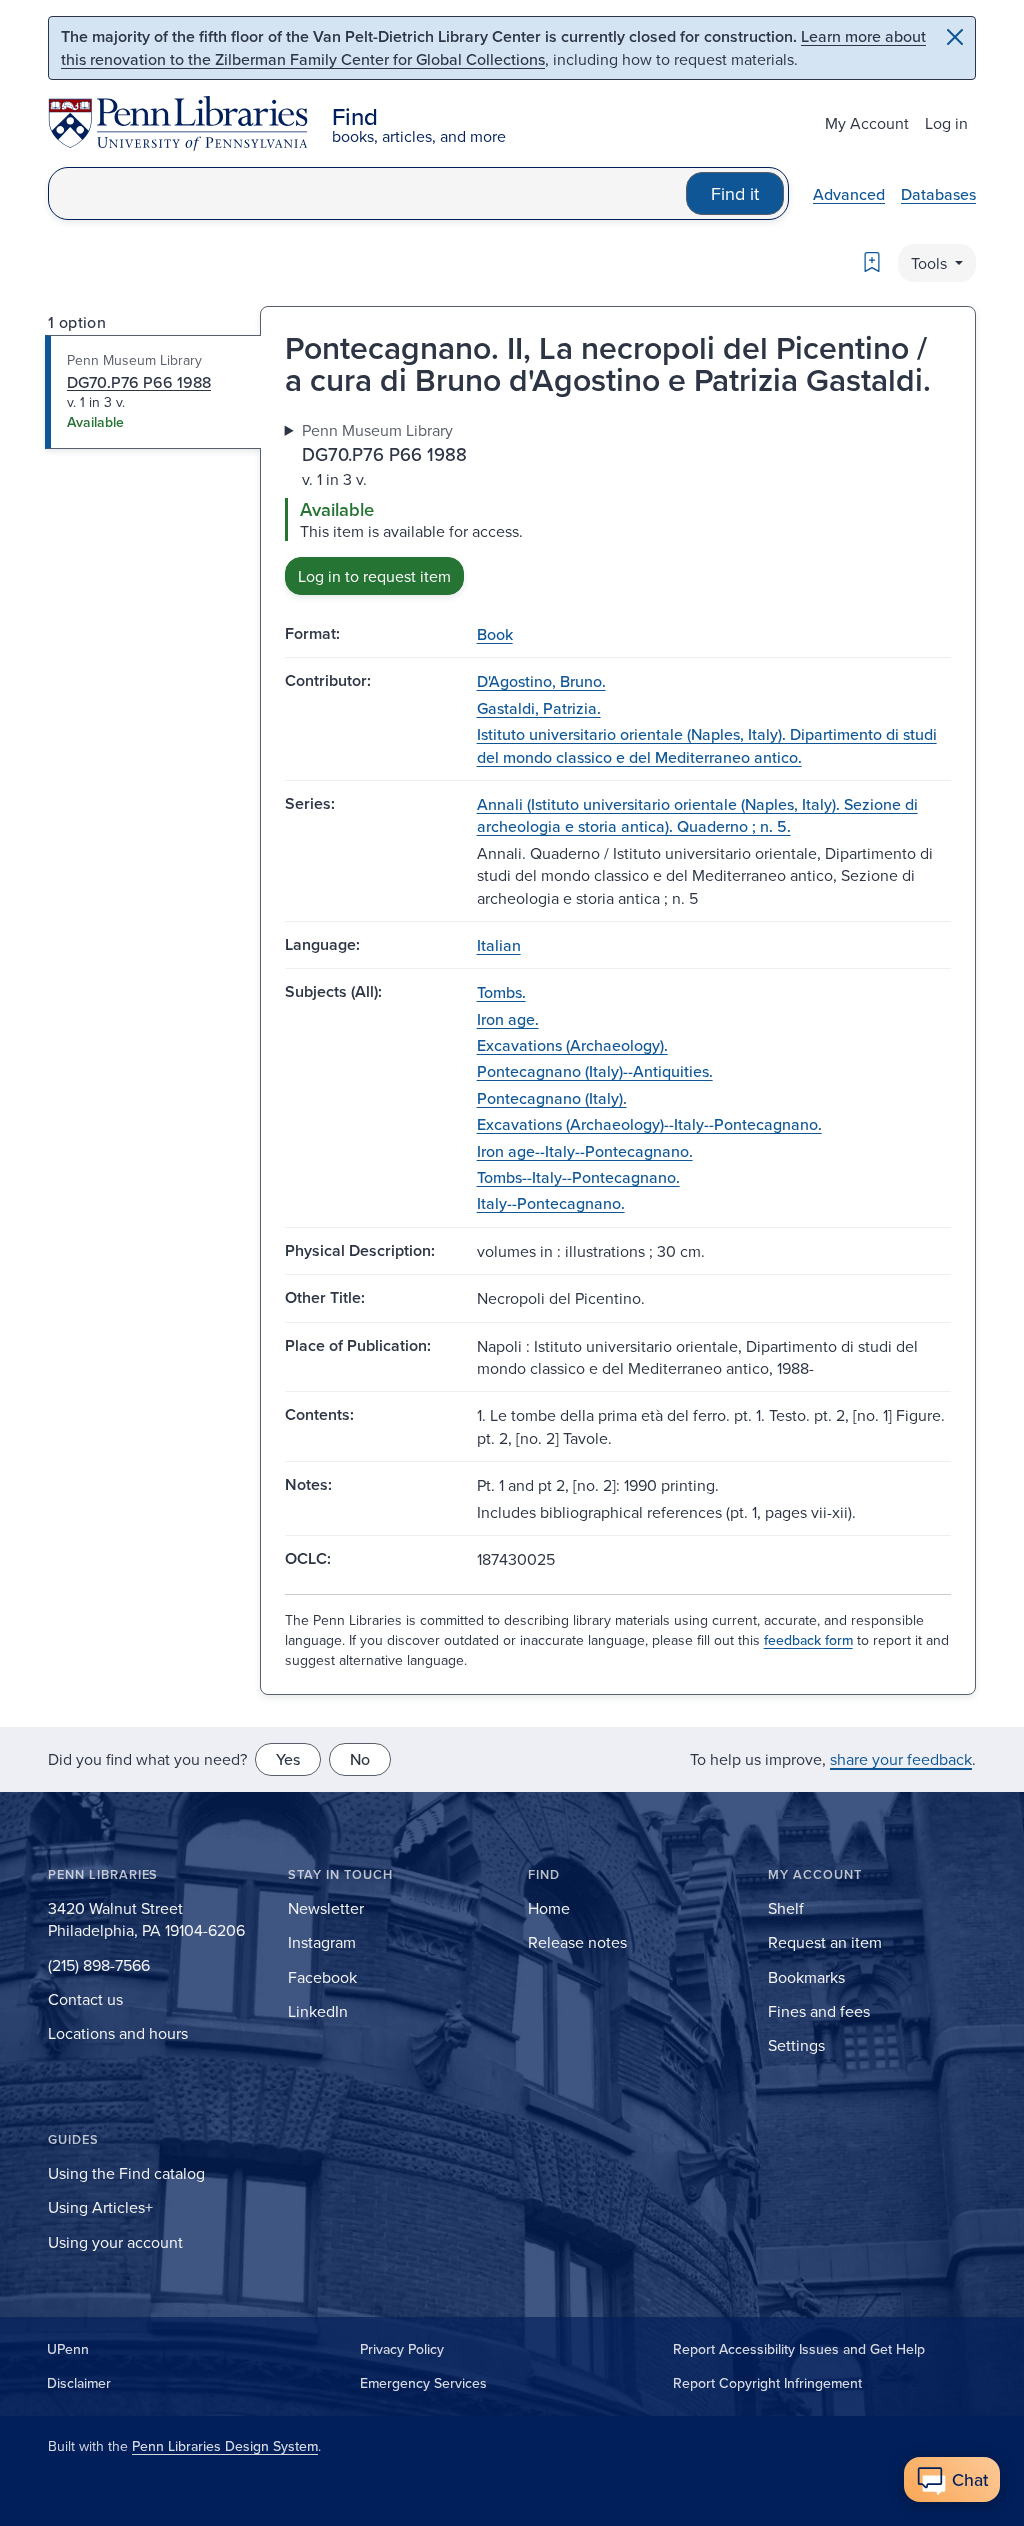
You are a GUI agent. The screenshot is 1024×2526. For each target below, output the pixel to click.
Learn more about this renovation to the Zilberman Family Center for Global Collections (493, 47)
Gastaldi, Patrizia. (539, 708)
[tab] (153, 392)
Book (495, 634)
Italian (499, 945)
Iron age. (508, 1019)
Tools (931, 263)
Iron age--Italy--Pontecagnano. (585, 1151)
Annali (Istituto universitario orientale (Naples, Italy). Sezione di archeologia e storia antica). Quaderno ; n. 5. (697, 815)
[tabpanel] (618, 507)
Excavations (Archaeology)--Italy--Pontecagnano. (649, 1124)
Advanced (849, 194)
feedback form (808, 1640)
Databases (938, 194)
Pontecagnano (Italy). (552, 1098)
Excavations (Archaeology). (572, 1045)
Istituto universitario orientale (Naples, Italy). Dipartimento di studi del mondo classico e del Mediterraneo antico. (707, 745)
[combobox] (367, 193)
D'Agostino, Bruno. (541, 681)
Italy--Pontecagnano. (551, 1203)
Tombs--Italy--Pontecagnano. (578, 1177)
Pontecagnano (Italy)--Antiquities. (595, 1071)
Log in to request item (374, 576)
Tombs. (501, 992)
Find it (735, 193)
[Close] (955, 37)
